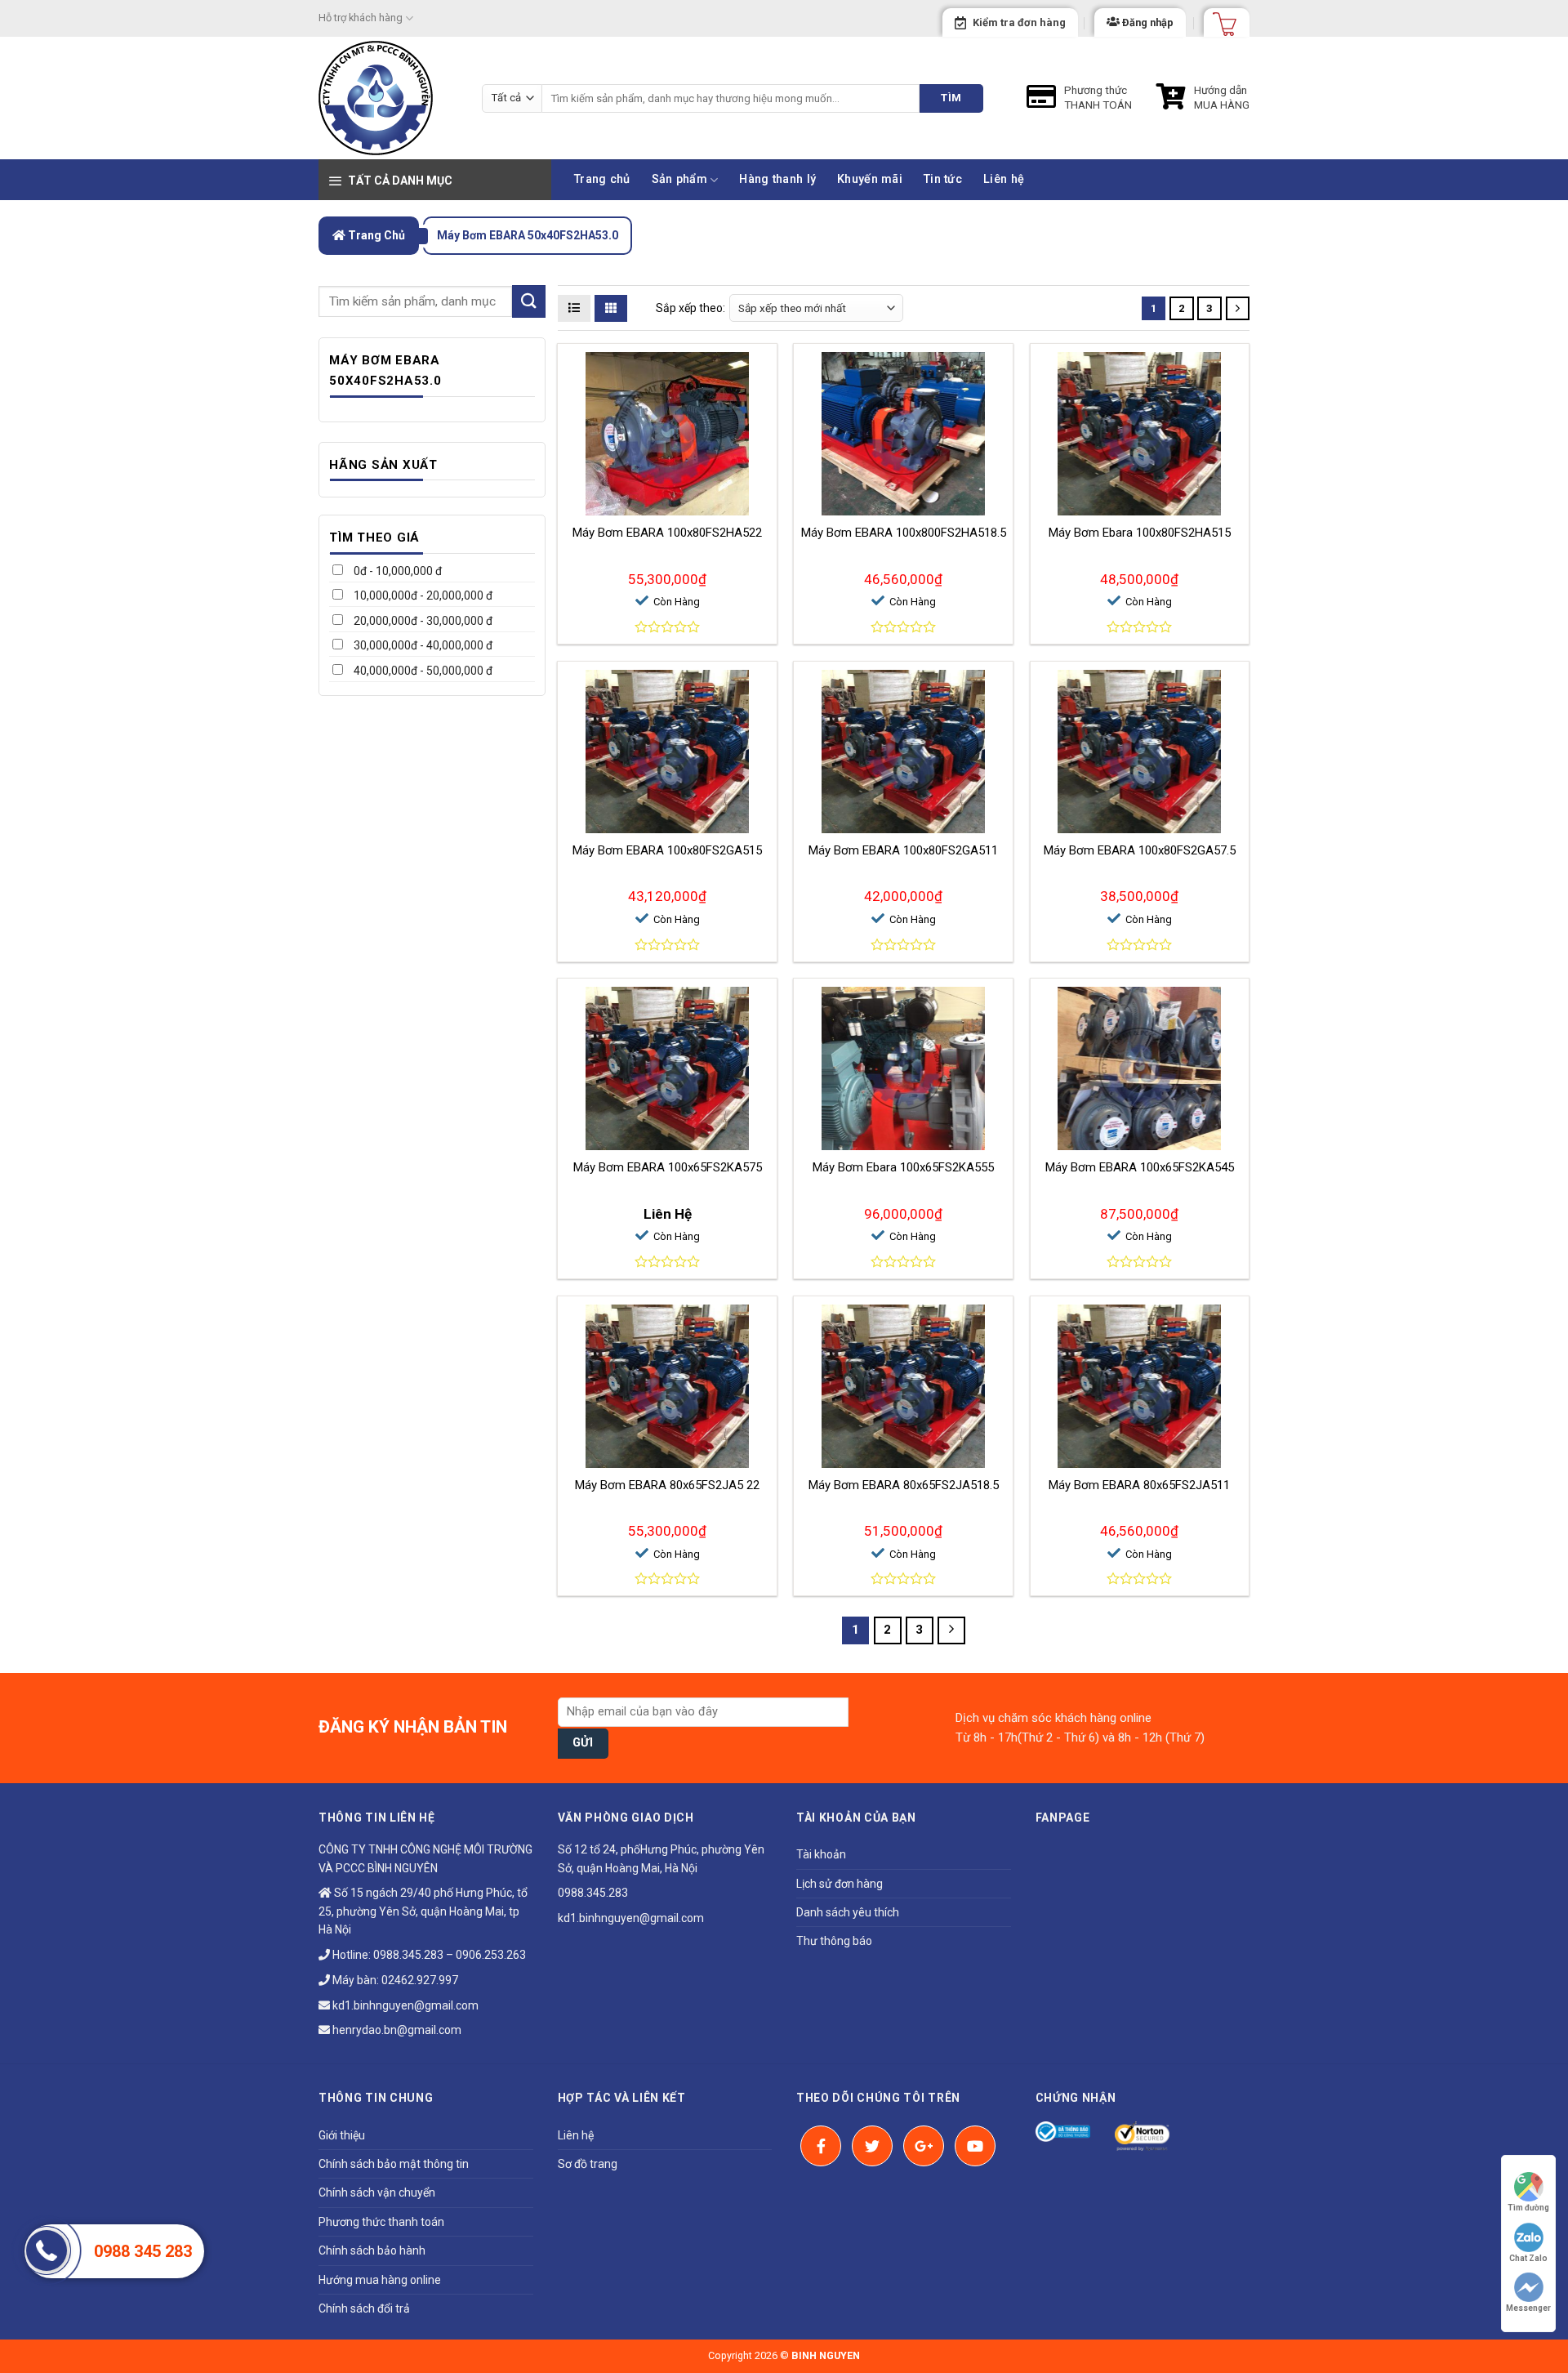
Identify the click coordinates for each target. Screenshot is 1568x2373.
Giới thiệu (342, 2135)
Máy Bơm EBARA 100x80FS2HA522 (667, 533)
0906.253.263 (491, 1955)
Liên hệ (1004, 179)
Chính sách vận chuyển (377, 2192)
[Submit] (528, 301)
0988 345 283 (143, 2251)
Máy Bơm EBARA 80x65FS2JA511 (1139, 1485)
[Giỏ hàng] (1219, 19)
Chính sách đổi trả (364, 2308)
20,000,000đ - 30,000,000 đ (422, 621)
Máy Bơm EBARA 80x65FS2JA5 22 (667, 1485)
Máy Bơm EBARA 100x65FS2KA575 (668, 1167)
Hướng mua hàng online (380, 2280)
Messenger (1528, 2308)
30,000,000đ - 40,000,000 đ (422, 645)
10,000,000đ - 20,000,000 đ (422, 595)
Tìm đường (1528, 2208)
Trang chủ (602, 179)
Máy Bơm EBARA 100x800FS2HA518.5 (904, 533)
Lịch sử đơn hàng (840, 1884)
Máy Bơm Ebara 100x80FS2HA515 (1140, 533)
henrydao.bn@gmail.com (396, 2030)
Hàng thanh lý (777, 179)
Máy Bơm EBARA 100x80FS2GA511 (903, 850)
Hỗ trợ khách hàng (361, 18)
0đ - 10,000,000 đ (396, 571)
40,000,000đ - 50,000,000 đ (422, 671)
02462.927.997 (420, 1980)
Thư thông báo (834, 1941)
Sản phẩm (679, 179)
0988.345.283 (408, 1955)
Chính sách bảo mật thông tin (394, 2164)
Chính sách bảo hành (372, 2250)
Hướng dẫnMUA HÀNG (1222, 97)
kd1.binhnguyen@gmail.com (404, 2005)
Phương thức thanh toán (381, 2222)
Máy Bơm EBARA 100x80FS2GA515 (667, 850)
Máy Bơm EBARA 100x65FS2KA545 (1140, 1167)
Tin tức (943, 179)
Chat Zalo (1528, 2258)
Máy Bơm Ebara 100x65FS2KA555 (903, 1167)
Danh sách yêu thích (848, 1912)
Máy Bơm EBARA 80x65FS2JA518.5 (904, 1485)
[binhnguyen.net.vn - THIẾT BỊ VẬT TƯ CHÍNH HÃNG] (388, 98)
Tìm (951, 98)
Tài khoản (821, 1854)
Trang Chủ (375, 235)
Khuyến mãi (870, 179)
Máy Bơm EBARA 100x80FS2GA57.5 (1140, 850)
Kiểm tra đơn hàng (1019, 22)
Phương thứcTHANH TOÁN (1098, 97)
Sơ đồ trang (588, 2164)
